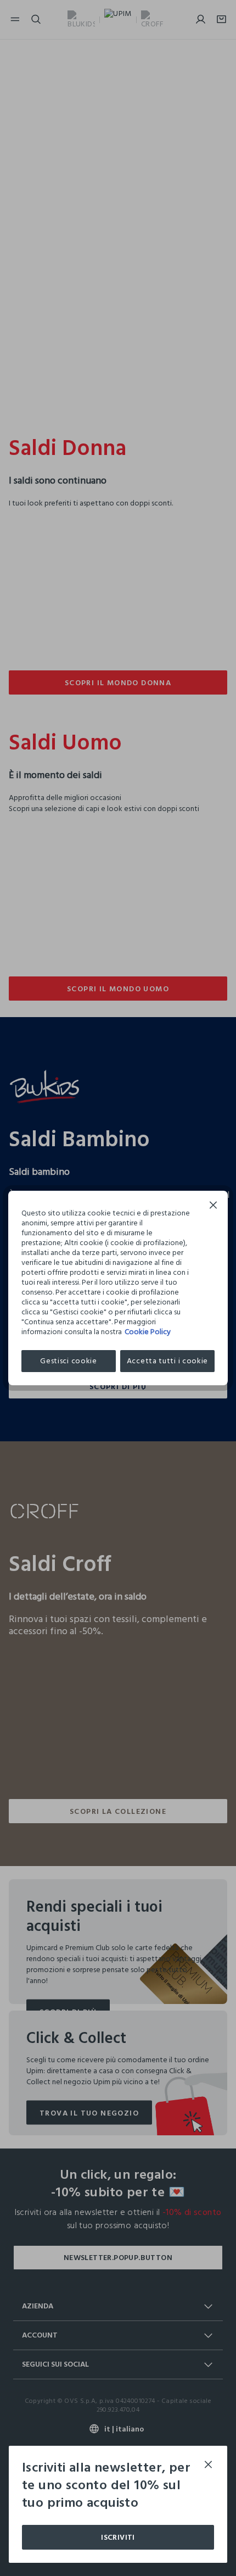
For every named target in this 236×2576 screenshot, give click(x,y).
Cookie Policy (148, 1332)
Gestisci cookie (69, 1361)
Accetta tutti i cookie (167, 1361)
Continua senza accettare (213, 1206)
